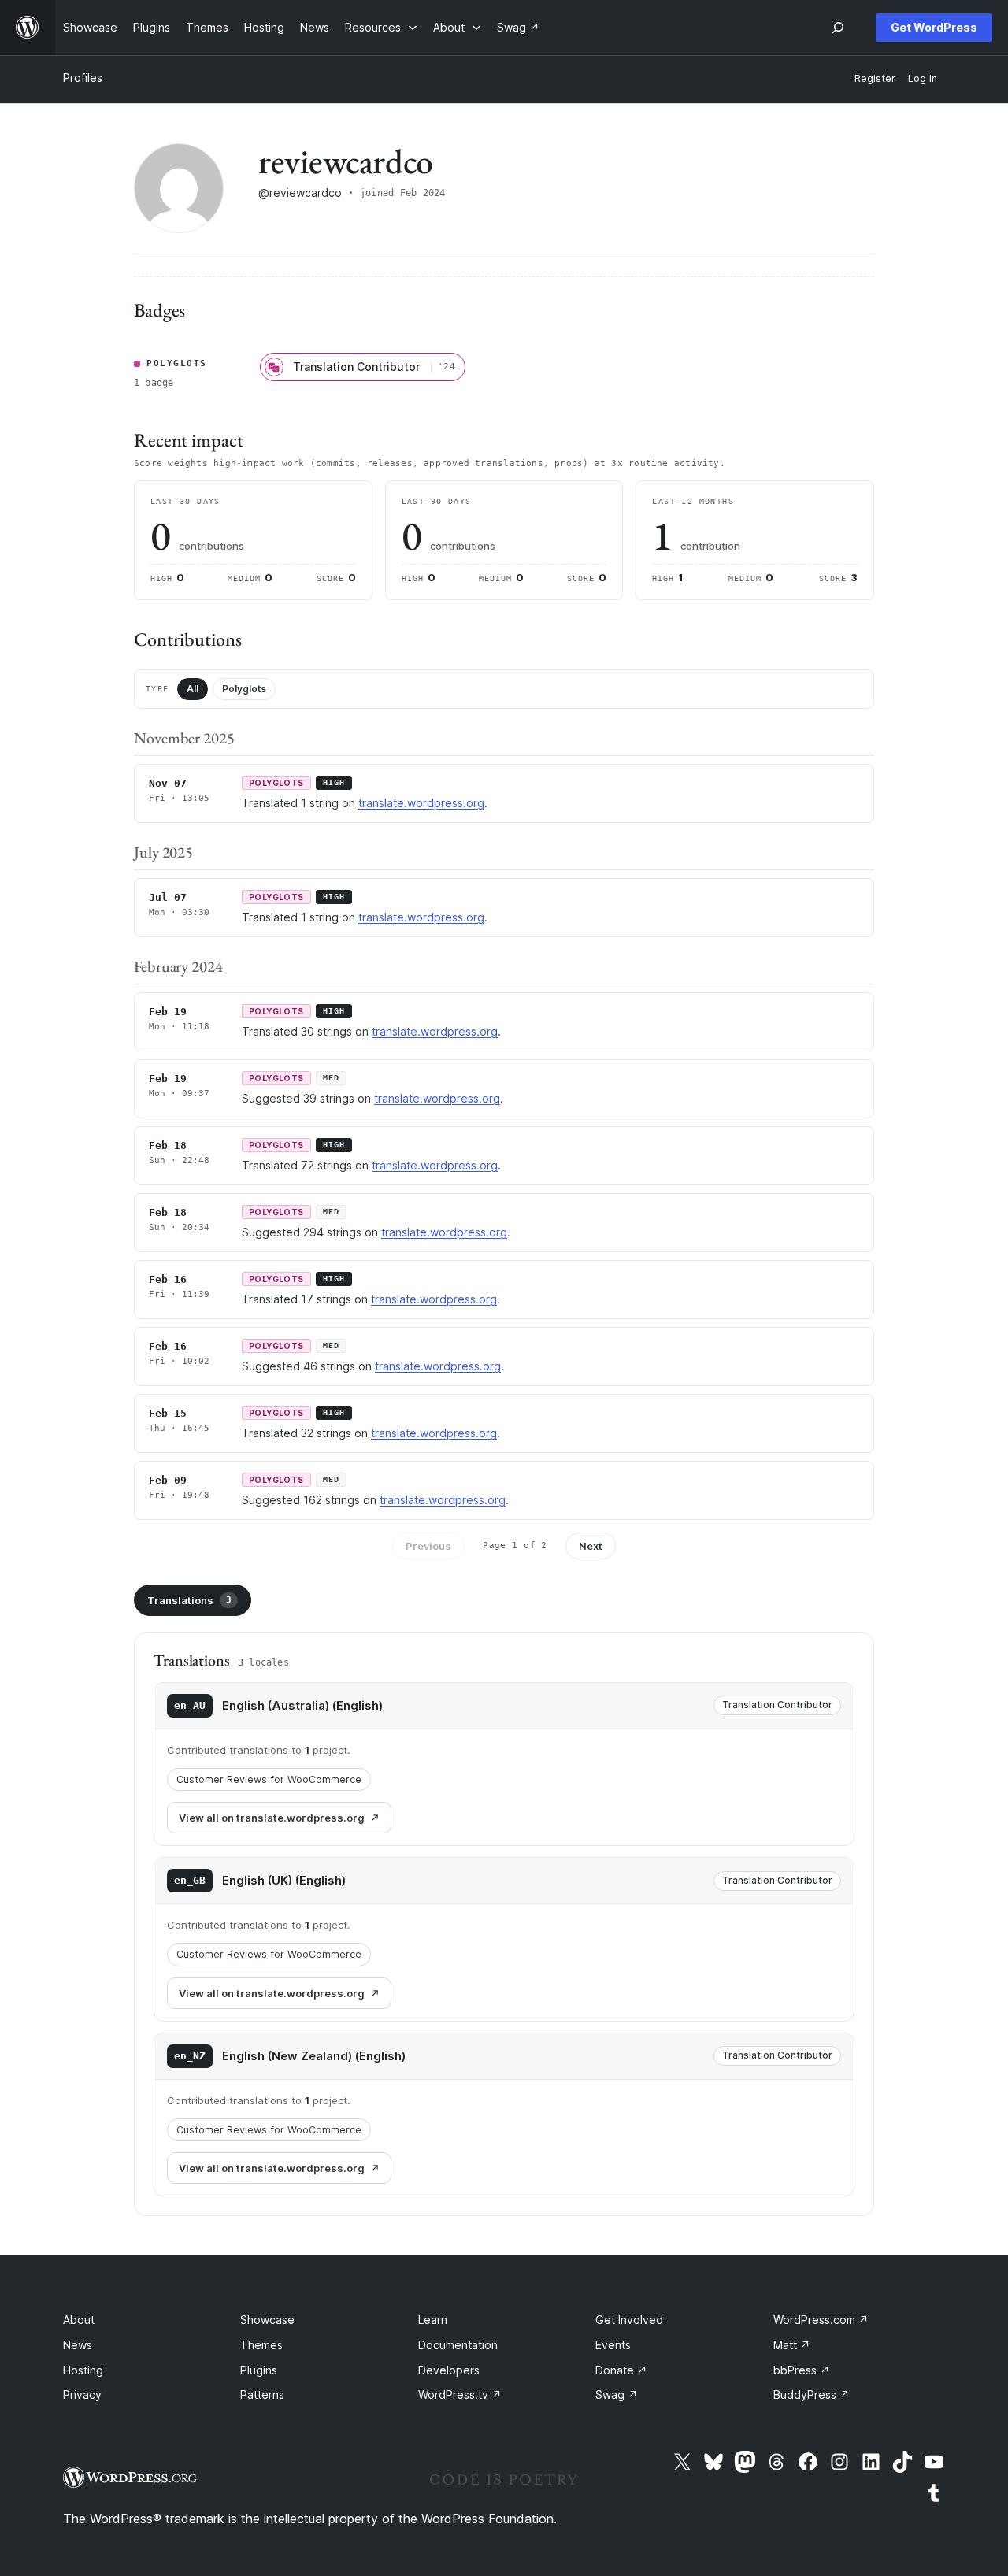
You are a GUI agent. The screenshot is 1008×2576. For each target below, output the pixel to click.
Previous (428, 1546)
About (79, 2320)
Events (613, 2345)
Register (875, 78)
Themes (261, 2345)
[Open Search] (838, 28)
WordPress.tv (460, 2394)
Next (591, 1546)
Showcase (267, 2320)
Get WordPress (934, 27)
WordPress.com (821, 2320)
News (78, 2345)
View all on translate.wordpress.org (272, 1818)
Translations (189, 1600)
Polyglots (244, 689)
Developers (449, 2370)
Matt (792, 2345)
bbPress (802, 2370)
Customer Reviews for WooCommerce (269, 1779)
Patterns (262, 2394)
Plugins (259, 2370)
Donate (621, 2370)
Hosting (83, 2370)
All (193, 689)
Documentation (458, 2345)
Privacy (82, 2394)
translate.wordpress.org (421, 803)
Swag (617, 2394)
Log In (923, 78)
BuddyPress (812, 2394)
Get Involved (629, 2320)
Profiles (83, 78)
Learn (433, 2320)
